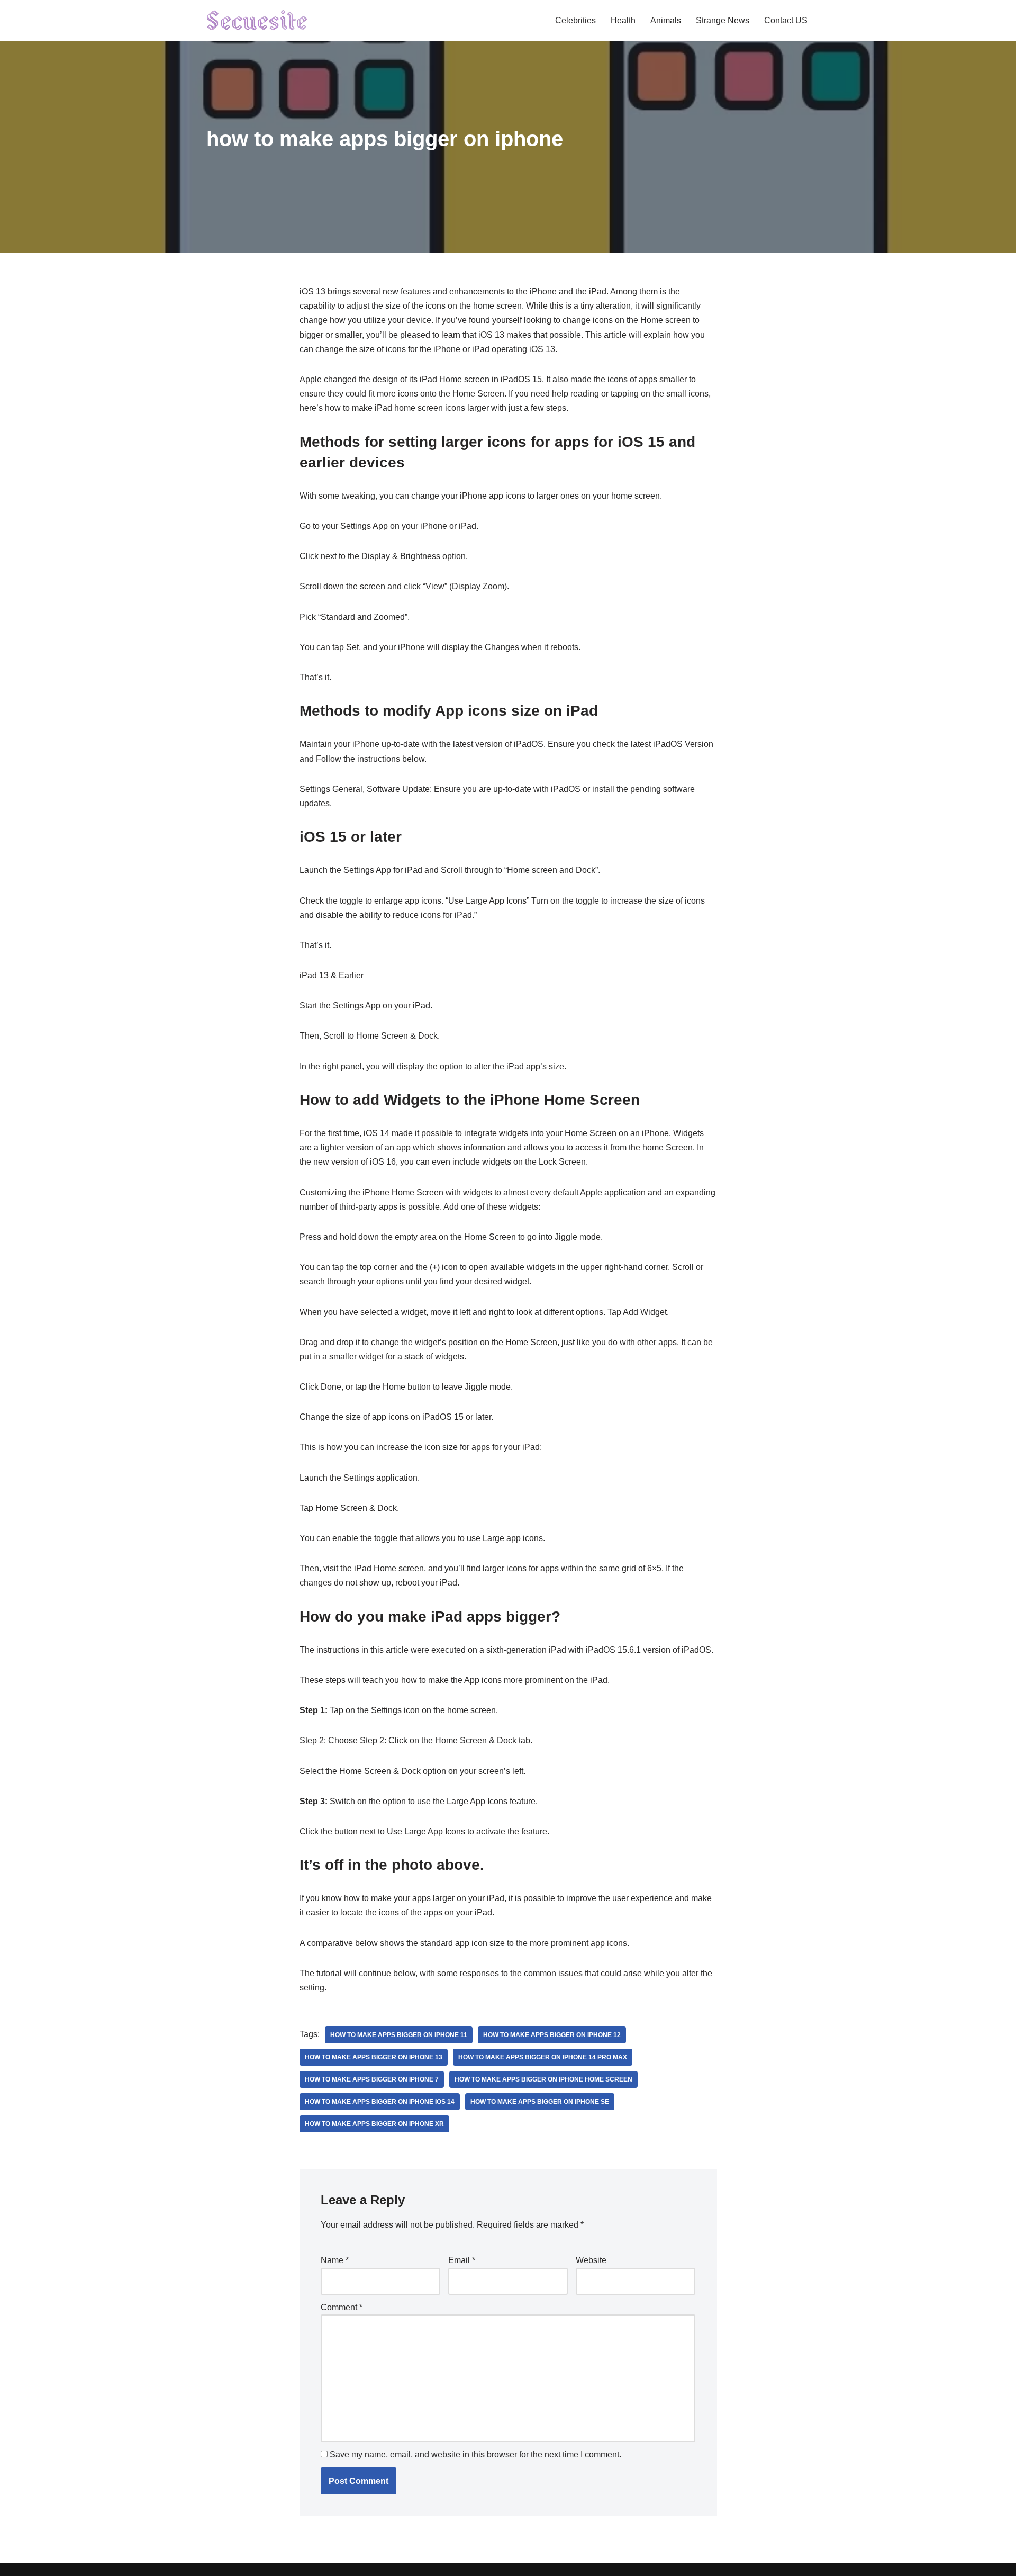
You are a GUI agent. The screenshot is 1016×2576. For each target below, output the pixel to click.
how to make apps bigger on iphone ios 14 (380, 2102)
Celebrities (575, 20)
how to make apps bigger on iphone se (540, 2102)
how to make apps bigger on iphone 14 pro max (543, 2057)
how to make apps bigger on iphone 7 (372, 2079)
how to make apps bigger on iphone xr (374, 2124)
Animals (666, 20)
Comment (342, 2307)
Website (591, 2260)
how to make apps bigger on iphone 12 (552, 2035)
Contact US (786, 20)
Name (335, 2260)
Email (462, 2260)
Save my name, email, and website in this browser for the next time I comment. (475, 2455)
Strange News (723, 20)
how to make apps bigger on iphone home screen (543, 2079)
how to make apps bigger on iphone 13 (374, 2057)
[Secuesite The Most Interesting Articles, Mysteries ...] (257, 20)
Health (623, 20)
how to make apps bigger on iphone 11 (399, 2035)
